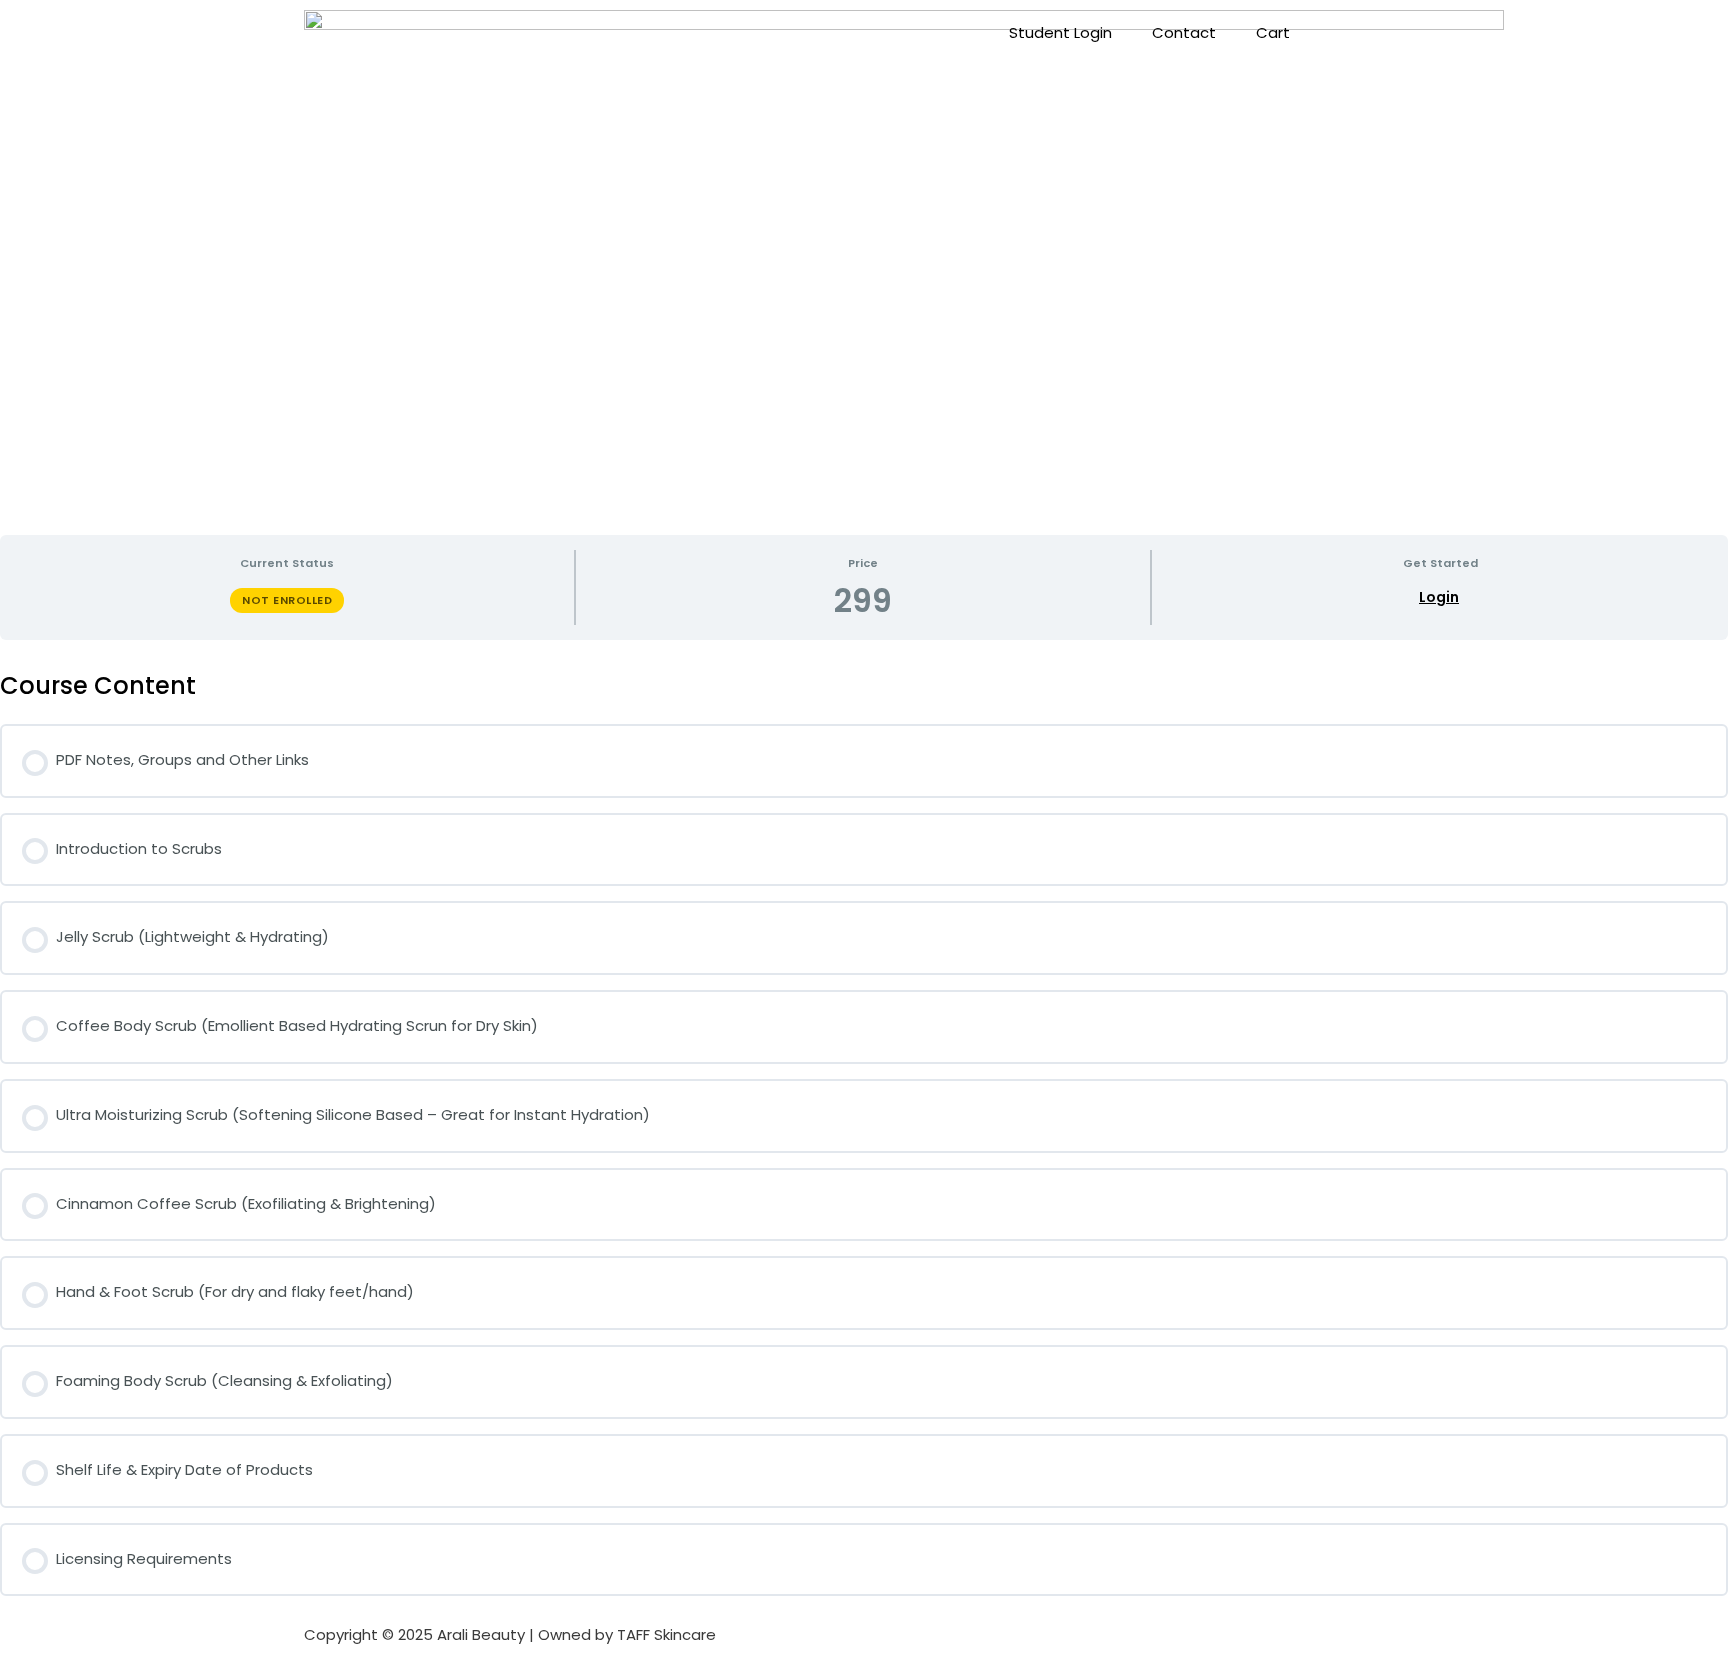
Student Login (1060, 32)
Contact (1184, 32)
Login (1439, 597)
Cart (1273, 32)
